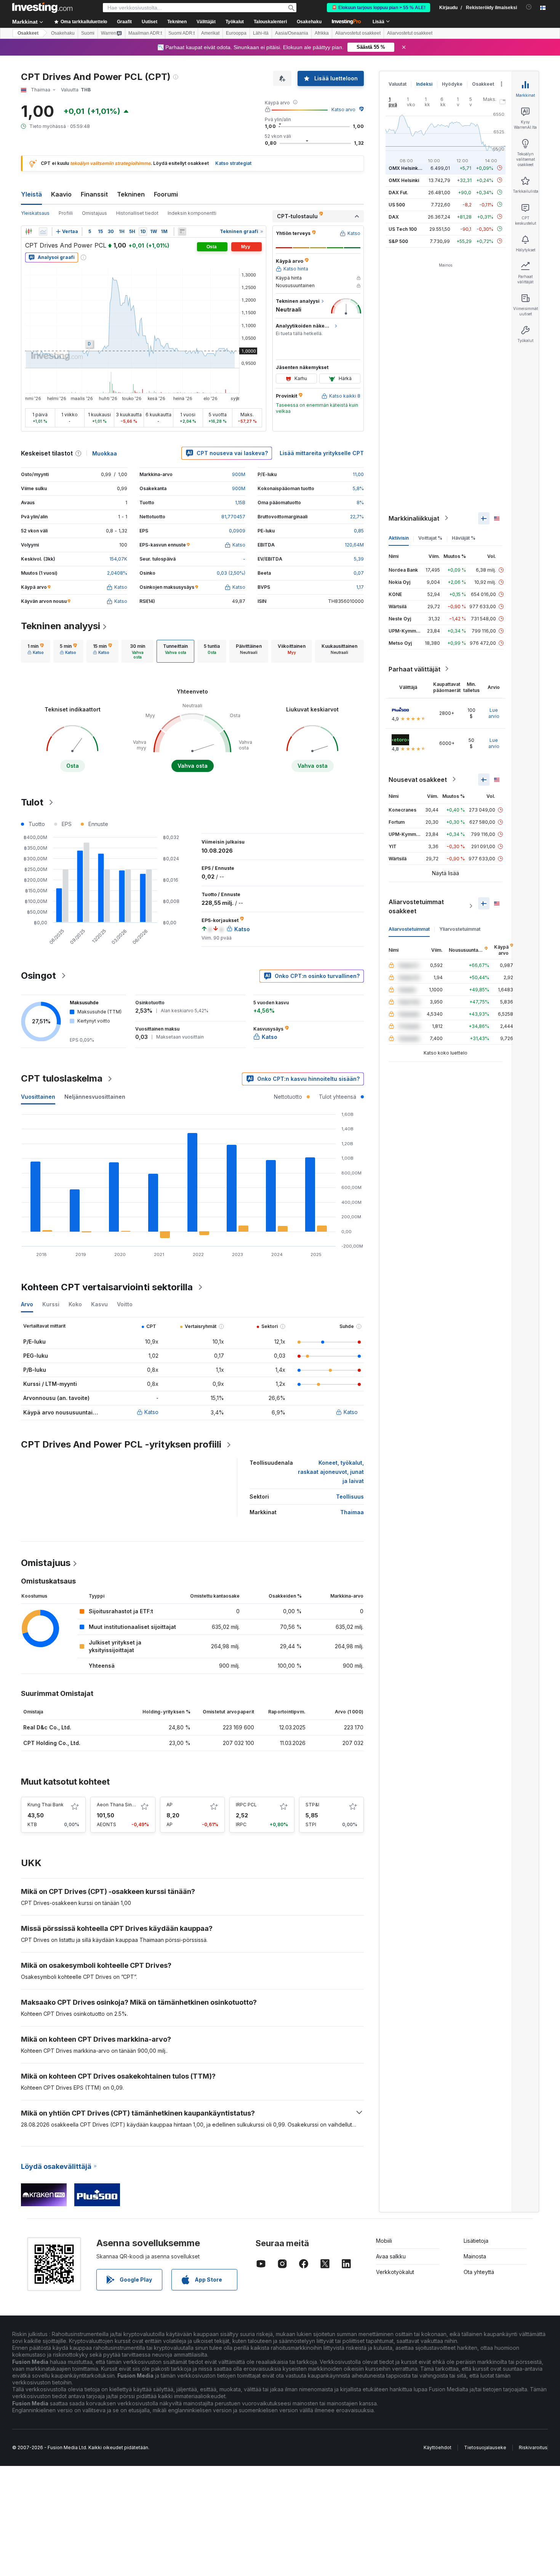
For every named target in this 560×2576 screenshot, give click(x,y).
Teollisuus (350, 1497)
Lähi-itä (261, 33)
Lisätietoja (476, 2241)
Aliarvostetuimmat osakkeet (416, 906)
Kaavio (61, 194)
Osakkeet (28, 33)
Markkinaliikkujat (414, 518)
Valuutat (398, 84)
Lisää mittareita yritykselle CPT (322, 453)
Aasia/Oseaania (292, 33)
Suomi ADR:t (182, 33)
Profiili (66, 213)
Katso (151, 1412)
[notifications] (529, 7)
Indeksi (424, 84)
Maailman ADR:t (145, 33)
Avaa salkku (391, 2256)
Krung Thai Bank (46, 1805)
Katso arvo (343, 109)
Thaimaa (352, 1512)
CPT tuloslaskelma (62, 1078)
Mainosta (475, 2256)
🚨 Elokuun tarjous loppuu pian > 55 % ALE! (378, 8)
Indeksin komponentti (192, 213)
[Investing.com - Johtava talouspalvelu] (42, 8)
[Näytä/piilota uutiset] (182, 232)
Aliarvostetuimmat (409, 929)
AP (170, 1805)
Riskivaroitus (533, 2447)
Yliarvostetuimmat (460, 929)
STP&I (312, 1805)
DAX (394, 217)
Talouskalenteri (270, 22)
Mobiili (384, 2241)
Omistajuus (94, 213)
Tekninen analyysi (61, 626)
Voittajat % (430, 538)
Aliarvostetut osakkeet (358, 33)
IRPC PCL (246, 1805)
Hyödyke (452, 84)
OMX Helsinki (404, 180)
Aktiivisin (399, 538)
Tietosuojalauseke (485, 2447)
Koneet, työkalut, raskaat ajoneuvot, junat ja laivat (331, 1472)
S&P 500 (398, 241)
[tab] (36, 651)
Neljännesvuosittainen (95, 1097)
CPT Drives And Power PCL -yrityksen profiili (121, 1444)
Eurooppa (236, 33)
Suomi (88, 33)
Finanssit (94, 194)
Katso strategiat (233, 163)
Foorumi (166, 194)
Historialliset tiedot (137, 213)
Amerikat (210, 33)
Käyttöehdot (438, 2447)
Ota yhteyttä (479, 2272)
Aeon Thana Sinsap (118, 1805)
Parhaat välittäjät (414, 669)
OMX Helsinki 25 (407, 168)
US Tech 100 (403, 229)
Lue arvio (494, 713)
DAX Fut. (398, 192)
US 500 (397, 204)
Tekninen (131, 194)
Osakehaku (309, 22)
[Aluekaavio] (43, 232)
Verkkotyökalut (395, 2272)
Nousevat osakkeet (418, 779)
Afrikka (322, 33)
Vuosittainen (38, 1097)
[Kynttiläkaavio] (29, 232)
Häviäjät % (464, 538)
